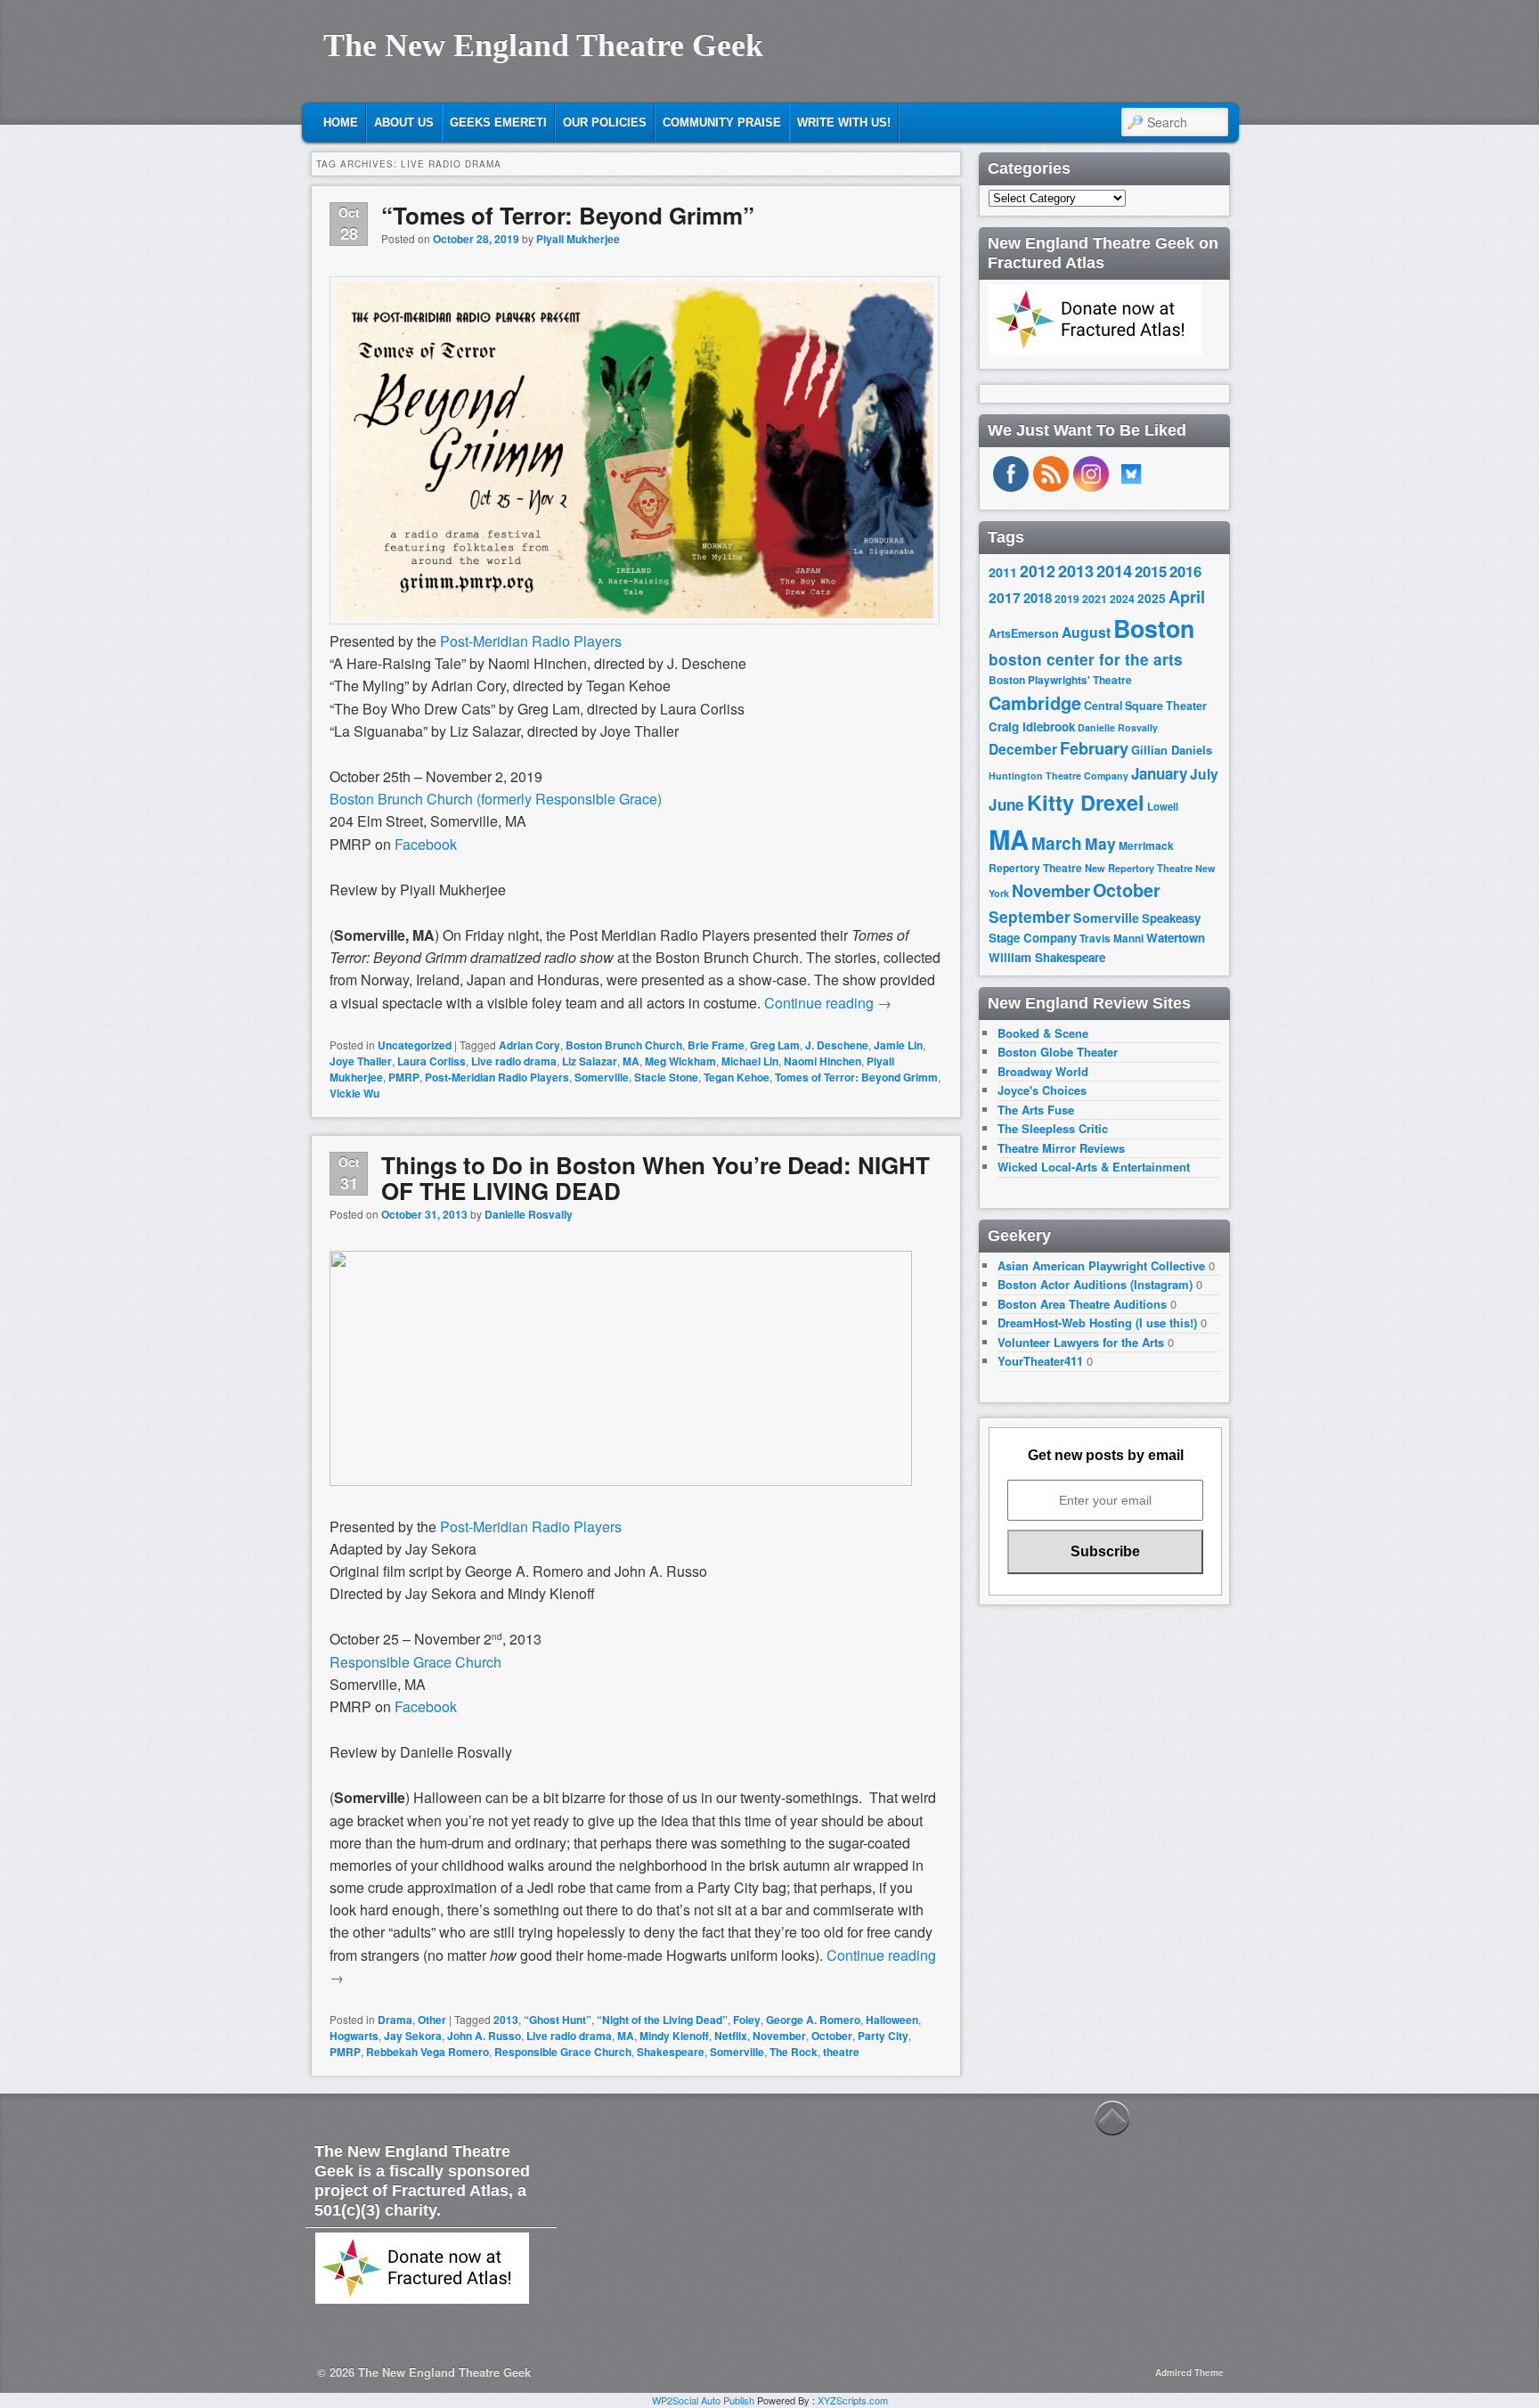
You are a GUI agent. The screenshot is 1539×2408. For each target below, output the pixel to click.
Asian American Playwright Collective (1101, 1265)
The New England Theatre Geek (543, 45)
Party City (883, 2036)
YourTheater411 (1040, 1361)
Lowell (1163, 807)
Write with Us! (844, 122)
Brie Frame (716, 1045)
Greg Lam (775, 1045)
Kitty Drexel (1086, 802)
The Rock (794, 2052)
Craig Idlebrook (1032, 726)
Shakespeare (671, 2052)
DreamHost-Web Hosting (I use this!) (1097, 1322)
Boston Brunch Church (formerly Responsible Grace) (496, 799)
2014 (1114, 571)
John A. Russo (484, 2036)
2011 (1003, 572)
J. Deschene (837, 1045)
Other (432, 2020)
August (1086, 632)
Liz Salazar (590, 1061)
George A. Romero (813, 2020)
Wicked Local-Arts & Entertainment (1094, 1167)
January (1159, 773)
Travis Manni (1111, 939)
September (1030, 917)
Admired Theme (1189, 2372)
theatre (841, 2052)
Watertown (1176, 938)
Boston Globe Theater (1058, 1052)
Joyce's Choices (1042, 1090)
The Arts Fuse (1036, 1110)
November (779, 2036)
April (1187, 597)
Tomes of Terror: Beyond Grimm (856, 1077)
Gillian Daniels (1172, 750)
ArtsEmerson (1024, 633)
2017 (1005, 597)
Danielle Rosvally (529, 1214)
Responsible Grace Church (415, 1662)
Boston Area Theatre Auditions (1082, 1304)
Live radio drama (514, 1061)
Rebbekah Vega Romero (427, 2052)
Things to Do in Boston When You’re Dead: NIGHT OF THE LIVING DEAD (655, 1178)
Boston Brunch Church (624, 1045)
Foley (747, 2020)
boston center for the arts (1086, 659)
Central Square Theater (1145, 706)
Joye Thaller (361, 1061)
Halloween (892, 2020)
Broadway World (1043, 1071)
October (832, 2036)
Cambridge (1035, 703)
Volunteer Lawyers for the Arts (1081, 1342)
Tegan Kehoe (737, 1077)
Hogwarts (354, 2036)
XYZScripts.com (853, 2400)
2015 (1151, 571)
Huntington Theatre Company (1059, 775)
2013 (506, 2020)
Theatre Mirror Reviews (1061, 1148)
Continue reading (828, 1003)
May (1100, 843)
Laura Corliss (432, 1061)
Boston (1154, 628)
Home (341, 122)
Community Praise (722, 122)
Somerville (602, 1077)
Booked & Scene (1043, 1033)
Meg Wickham (680, 1061)
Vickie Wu (354, 1093)
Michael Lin (750, 1061)
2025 (1152, 598)
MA (631, 1061)
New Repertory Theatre (1139, 868)
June (1006, 804)
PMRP (404, 1077)
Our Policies (605, 122)
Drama (395, 2020)
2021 (1095, 599)
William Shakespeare (1047, 957)
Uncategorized (415, 1045)
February (1094, 748)
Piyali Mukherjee (578, 239)
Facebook (426, 844)
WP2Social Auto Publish (703, 2400)
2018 (1038, 598)
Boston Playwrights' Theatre (1060, 680)
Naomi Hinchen (822, 1061)
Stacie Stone (666, 1077)
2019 (1067, 599)
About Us (404, 122)
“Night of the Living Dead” (662, 2020)
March (1057, 843)
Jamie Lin (898, 1045)
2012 (1038, 571)
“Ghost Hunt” (558, 2020)
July (1204, 774)
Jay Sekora (413, 2036)
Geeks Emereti (498, 122)
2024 (1122, 599)
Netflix (731, 2036)
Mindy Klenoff (674, 2036)
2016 (1185, 571)
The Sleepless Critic (1053, 1128)
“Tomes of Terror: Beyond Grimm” (568, 215)
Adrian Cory (529, 1045)
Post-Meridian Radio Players (531, 641)
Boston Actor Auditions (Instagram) (1095, 1284)
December (1023, 749)
